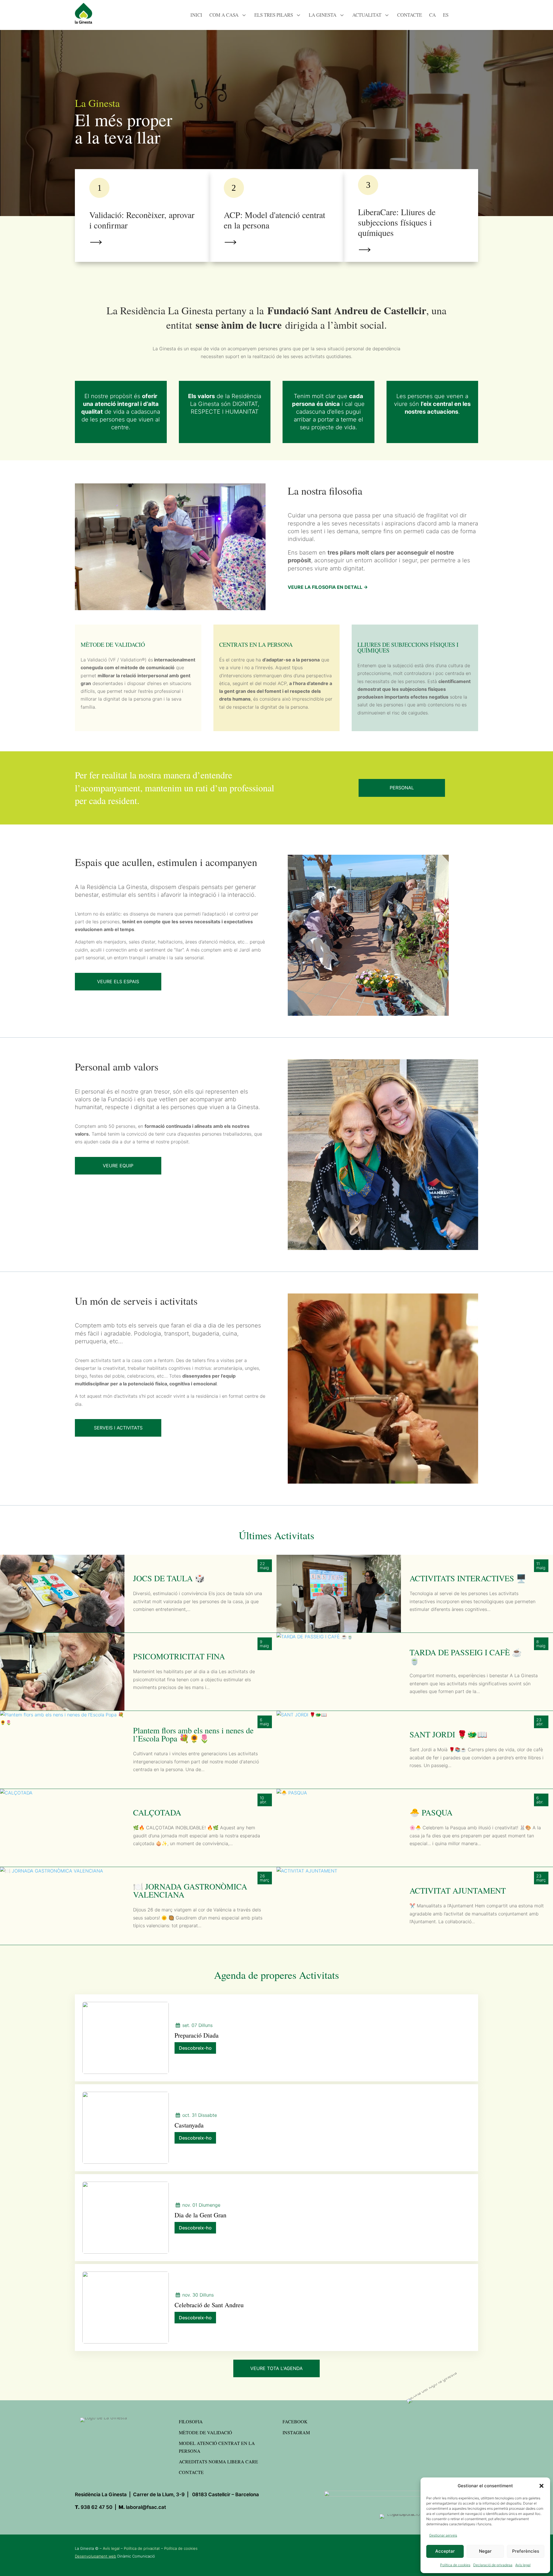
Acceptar (445, 2551)
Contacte (191, 2472)
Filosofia (191, 2421)
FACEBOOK (295, 2421)
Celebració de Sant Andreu (209, 2305)
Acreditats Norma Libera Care (218, 2461)
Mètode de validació (206, 2432)
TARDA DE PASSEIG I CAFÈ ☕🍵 (466, 1656)
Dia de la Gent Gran (200, 2215)
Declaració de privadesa (493, 2565)
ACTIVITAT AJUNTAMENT (458, 1890)
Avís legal (523, 2565)
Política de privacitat (142, 2548)
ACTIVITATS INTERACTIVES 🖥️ (468, 1578)
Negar (485, 2551)
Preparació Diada (197, 2035)
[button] (541, 2486)
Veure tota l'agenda (276, 2368)
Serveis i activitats (118, 1428)
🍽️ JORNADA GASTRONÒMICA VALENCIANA (190, 1890)
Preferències (526, 2551)
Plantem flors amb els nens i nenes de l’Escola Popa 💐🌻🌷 (193, 1734)
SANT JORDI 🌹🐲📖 (448, 1734)
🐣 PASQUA (431, 1812)
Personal (402, 788)
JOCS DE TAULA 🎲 (169, 1578)
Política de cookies (455, 2565)
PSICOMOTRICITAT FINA (179, 1656)
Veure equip (118, 1166)
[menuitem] (196, 13)
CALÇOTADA (157, 1812)
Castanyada (189, 2125)
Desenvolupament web (95, 2556)
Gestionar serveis (443, 2535)
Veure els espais (118, 981)
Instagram (296, 2432)
